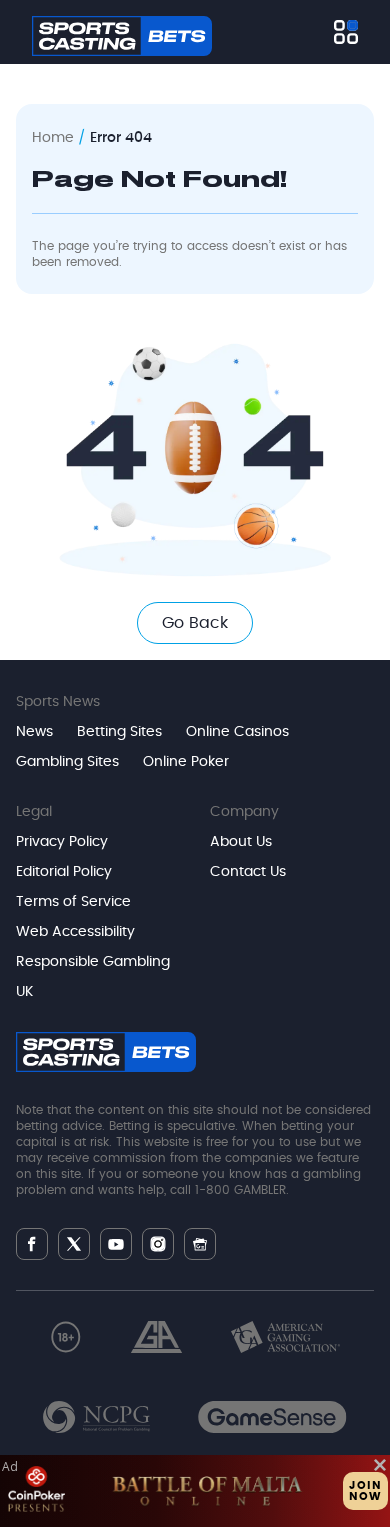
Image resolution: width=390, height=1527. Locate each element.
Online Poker (186, 762)
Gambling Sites (67, 762)
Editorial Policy (64, 872)
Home (53, 138)
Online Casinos (237, 732)
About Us (241, 842)
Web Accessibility (75, 932)
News (34, 732)
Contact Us (248, 872)
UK (24, 992)
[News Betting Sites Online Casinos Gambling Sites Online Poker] (346, 32)
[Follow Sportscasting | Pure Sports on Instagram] (158, 1244)
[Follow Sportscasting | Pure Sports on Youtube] (116, 1244)
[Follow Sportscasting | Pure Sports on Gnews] (200, 1244)
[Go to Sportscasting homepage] (122, 36)
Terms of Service (73, 902)
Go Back (195, 623)
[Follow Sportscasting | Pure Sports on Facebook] (32, 1244)
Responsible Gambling (93, 962)
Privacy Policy (62, 842)
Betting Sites (119, 732)
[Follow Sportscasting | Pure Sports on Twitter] (74, 1244)
